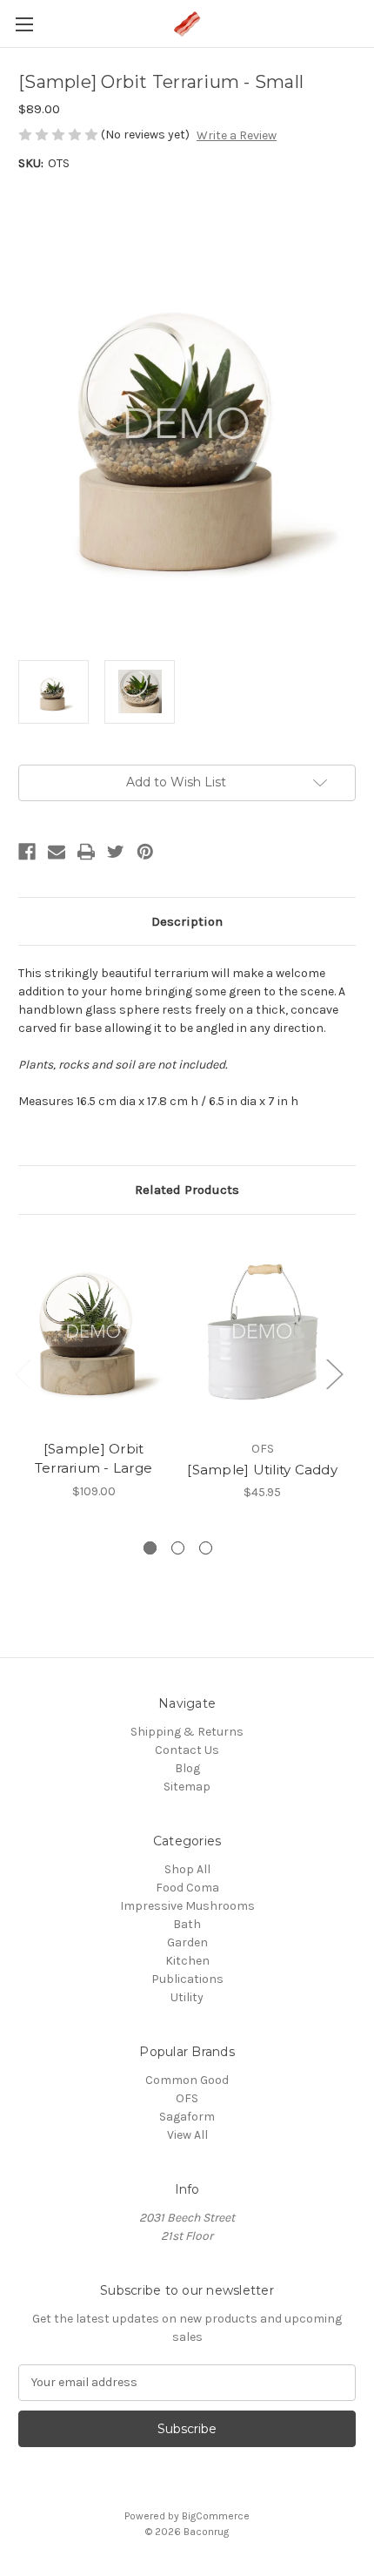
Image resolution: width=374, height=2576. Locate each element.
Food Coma (187, 1888)
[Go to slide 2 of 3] (178, 1548)
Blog (187, 1768)
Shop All (187, 1869)
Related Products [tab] (187, 1190)
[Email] (57, 852)
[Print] (86, 852)
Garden (187, 1942)
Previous (23, 1373)
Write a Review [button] (237, 135)
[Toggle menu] (24, 24)
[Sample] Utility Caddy (262, 1470)
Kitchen (187, 1961)
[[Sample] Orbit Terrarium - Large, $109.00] (93, 1332)
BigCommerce (216, 2516)
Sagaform (187, 2117)
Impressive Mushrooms (187, 1906)
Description (187, 921)
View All (187, 2135)
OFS (187, 2098)
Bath (187, 1924)
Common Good (187, 2080)
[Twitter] (116, 852)
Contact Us (187, 1750)
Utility (187, 1997)
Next (334, 1373)
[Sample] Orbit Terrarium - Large (93, 1459)
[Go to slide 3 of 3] (206, 1548)
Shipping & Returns (187, 1732)
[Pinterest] (145, 852)
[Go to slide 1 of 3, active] (150, 1548)
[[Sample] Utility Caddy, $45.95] (262, 1332)
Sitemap (187, 1787)
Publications (187, 1979)
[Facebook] (27, 852)
